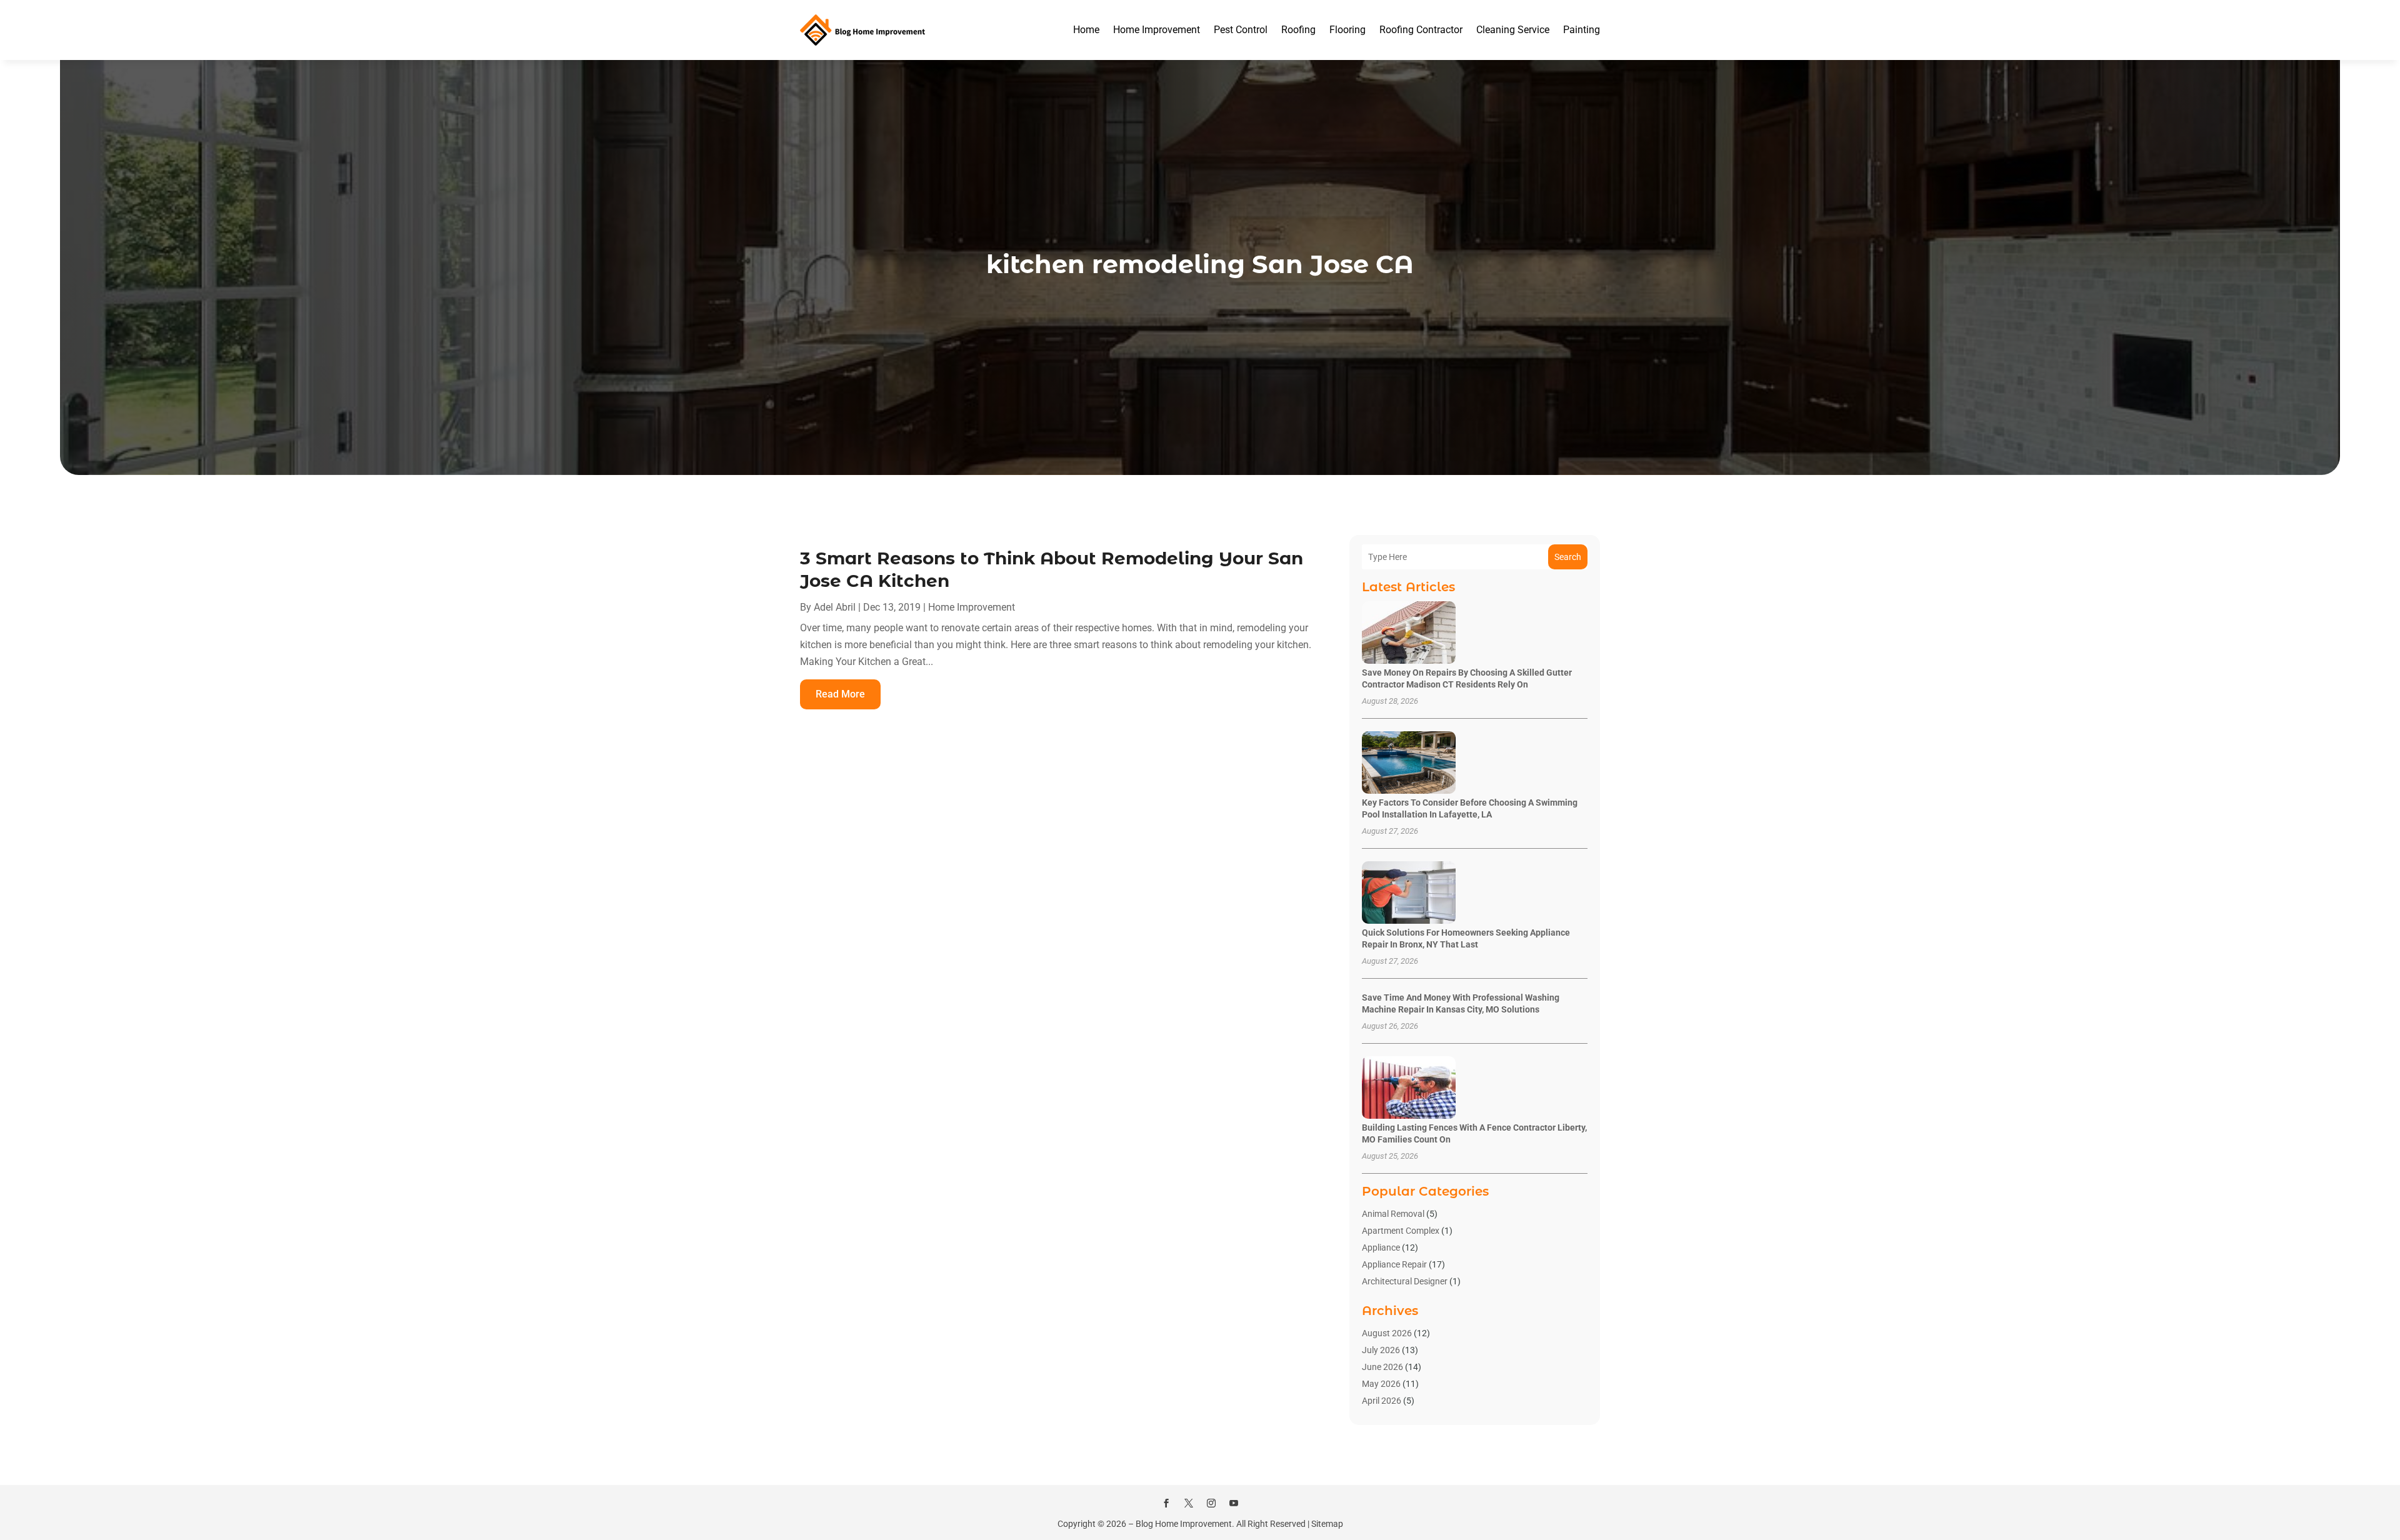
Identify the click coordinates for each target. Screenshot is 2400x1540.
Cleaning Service (1513, 30)
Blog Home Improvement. (1185, 1524)
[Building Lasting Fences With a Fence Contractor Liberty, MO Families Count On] (1409, 1088)
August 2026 (1387, 1333)
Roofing (1298, 30)
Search (1568, 557)
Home (1086, 30)
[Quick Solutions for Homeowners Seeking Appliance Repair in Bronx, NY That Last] (1409, 893)
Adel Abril (835, 607)
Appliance (1381, 1247)
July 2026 (1381, 1350)
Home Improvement (1157, 30)
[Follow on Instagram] (1211, 1503)
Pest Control (1241, 30)
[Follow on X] (1189, 1503)
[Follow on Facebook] (1166, 1503)
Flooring (1347, 30)
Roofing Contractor (1421, 30)
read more (840, 694)
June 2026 (1382, 1367)
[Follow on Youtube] (1234, 1503)
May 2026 (1381, 1384)
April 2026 (1382, 1401)
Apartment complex (1401, 1231)
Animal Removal (1393, 1214)
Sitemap (1327, 1524)
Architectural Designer (1405, 1281)
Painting (1582, 30)
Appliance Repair (1394, 1264)
